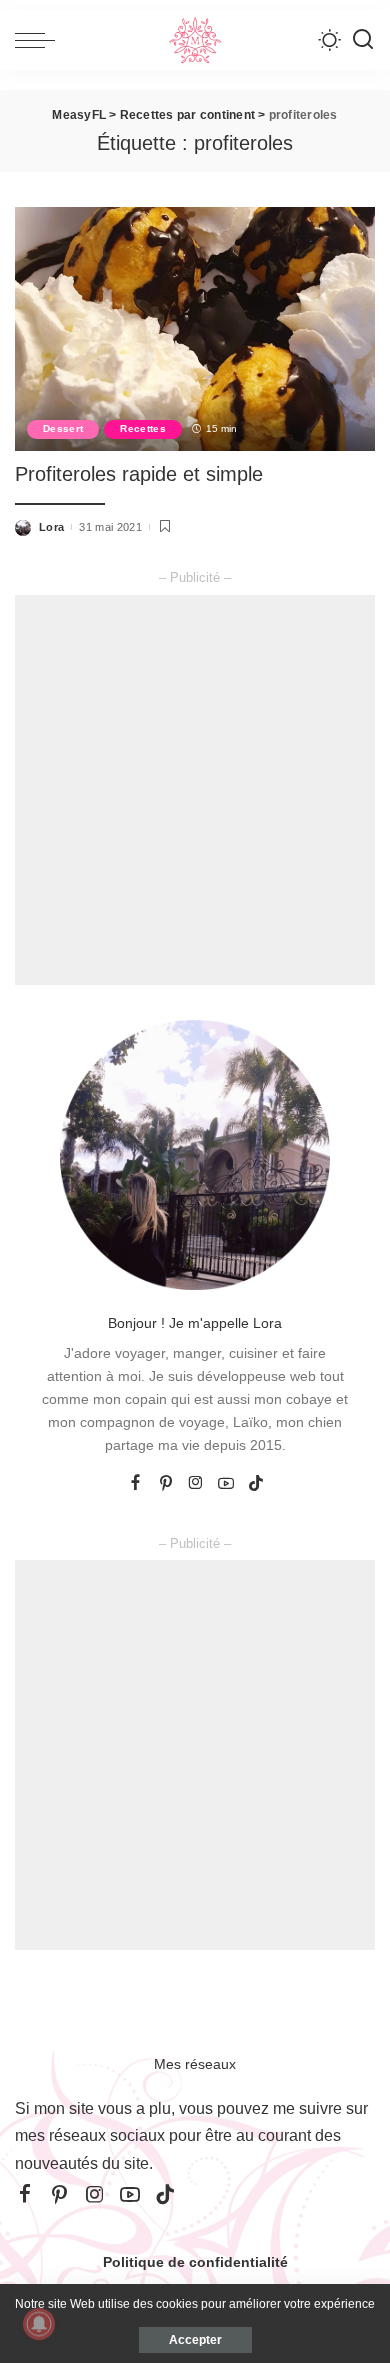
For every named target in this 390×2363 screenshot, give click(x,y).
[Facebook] (135, 1484)
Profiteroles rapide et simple (139, 474)
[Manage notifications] (39, 2324)
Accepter (195, 2340)
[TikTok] (256, 1484)
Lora (51, 527)
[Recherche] (363, 40)
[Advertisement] (195, 790)
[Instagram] (196, 1484)
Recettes (143, 428)
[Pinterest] (166, 1484)
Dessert (63, 428)
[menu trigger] (40, 40)
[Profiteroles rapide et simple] (195, 328)
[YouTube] (226, 1484)
